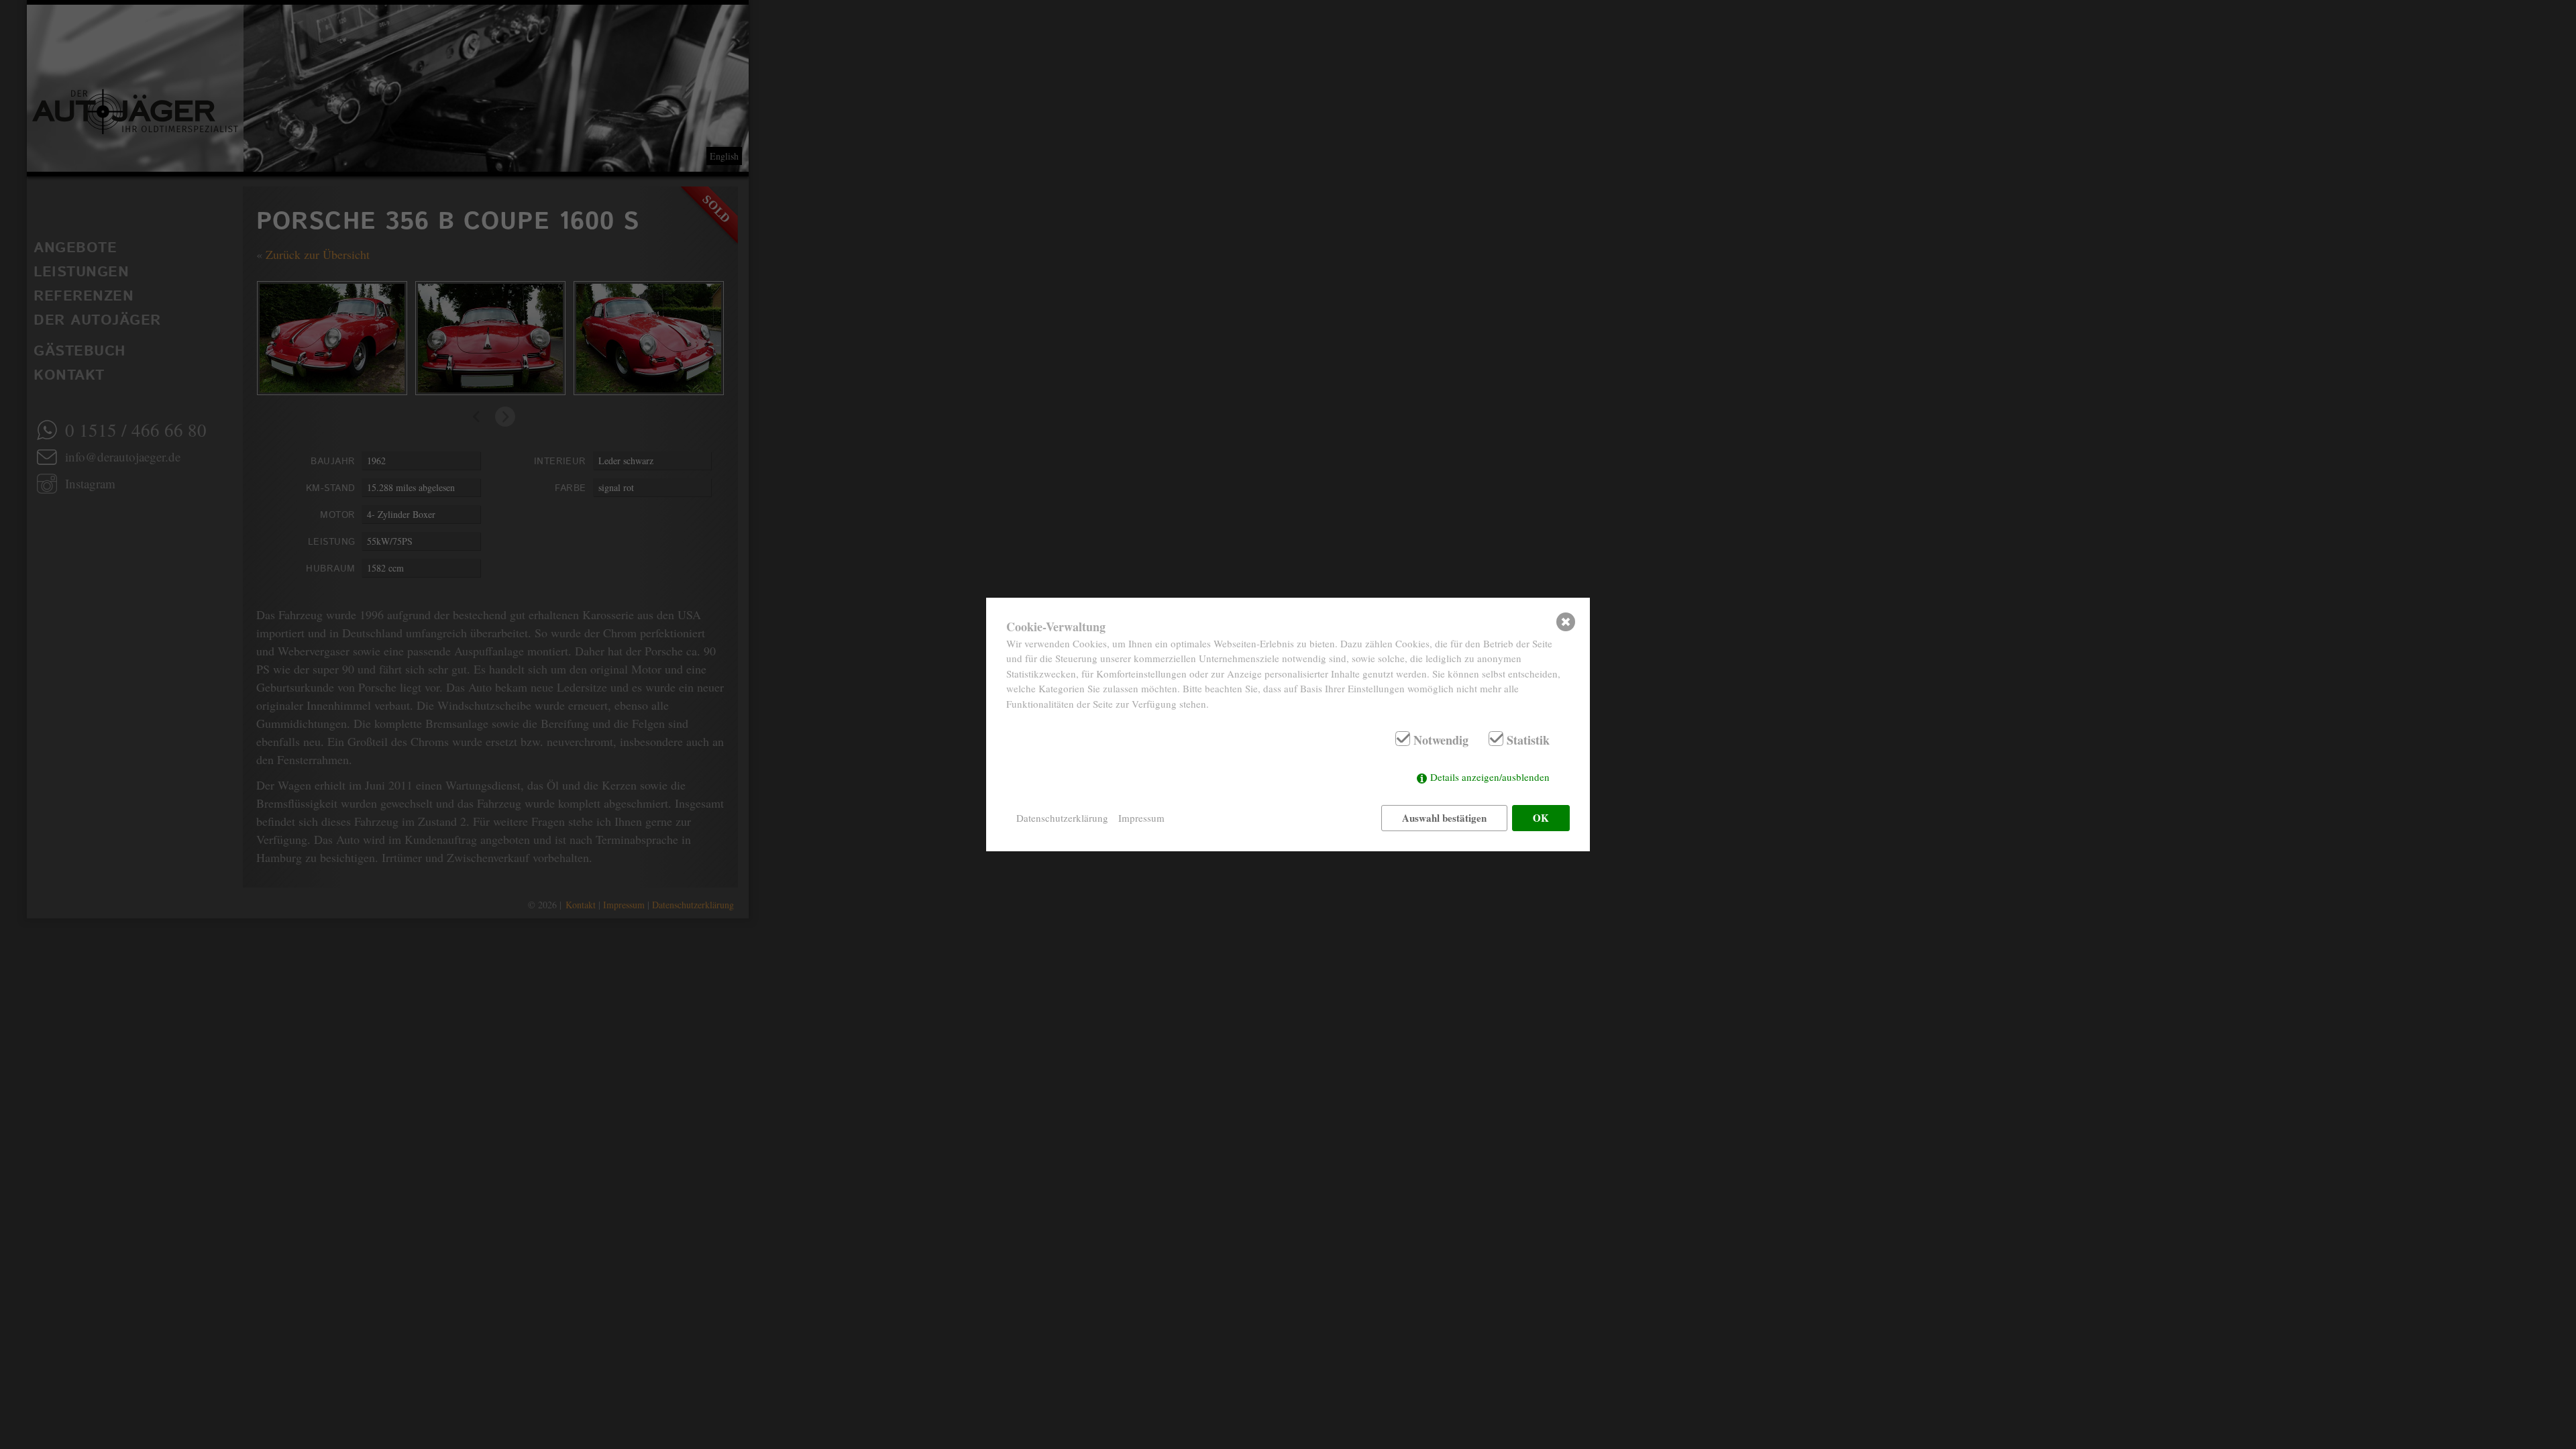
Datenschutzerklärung (1062, 818)
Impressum (1141, 818)
